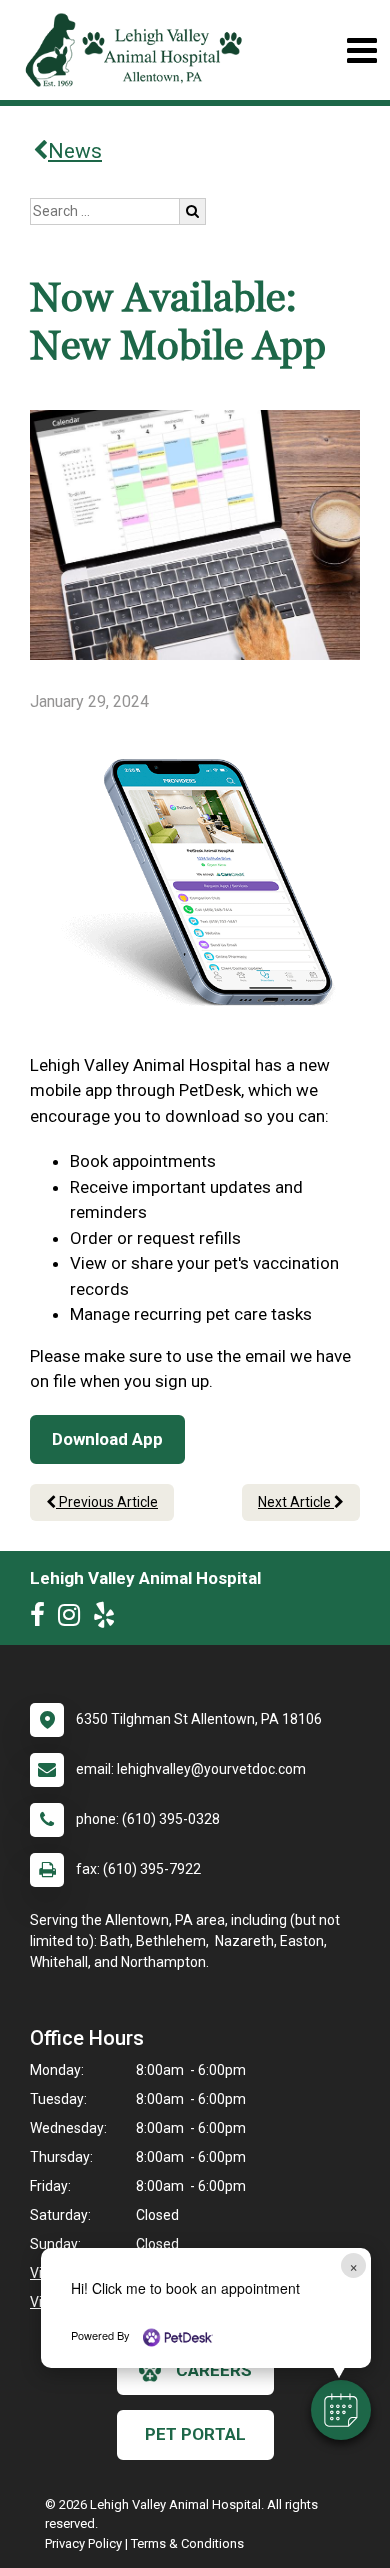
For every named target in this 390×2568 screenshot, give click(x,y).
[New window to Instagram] (74, 1619)
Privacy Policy (83, 2543)
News (75, 151)
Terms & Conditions (187, 2543)
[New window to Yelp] (109, 1619)
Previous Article (107, 1502)
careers (214, 2370)
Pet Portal (195, 2434)
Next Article (296, 1502)
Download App (107, 1439)
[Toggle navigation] (361, 50)
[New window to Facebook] (42, 1619)
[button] (341, 2410)
